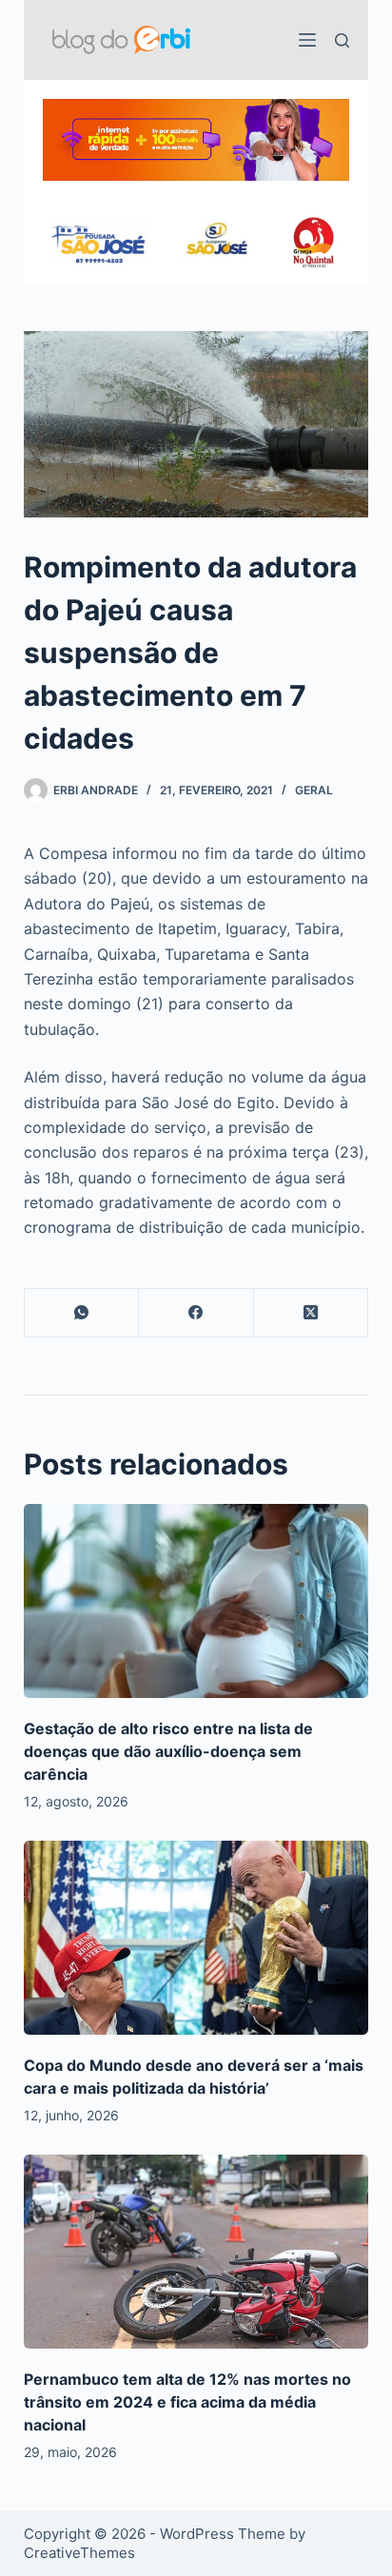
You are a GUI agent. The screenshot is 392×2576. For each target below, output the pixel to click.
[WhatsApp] (82, 1313)
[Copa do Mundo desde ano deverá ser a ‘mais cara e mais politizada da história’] (196, 1938)
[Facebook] (196, 1313)
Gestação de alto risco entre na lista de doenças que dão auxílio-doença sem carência (168, 1751)
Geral (314, 790)
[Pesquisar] (342, 40)
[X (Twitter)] (312, 1313)
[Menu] (307, 40)
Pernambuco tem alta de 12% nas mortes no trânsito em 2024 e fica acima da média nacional (187, 2402)
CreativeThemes (79, 2553)
